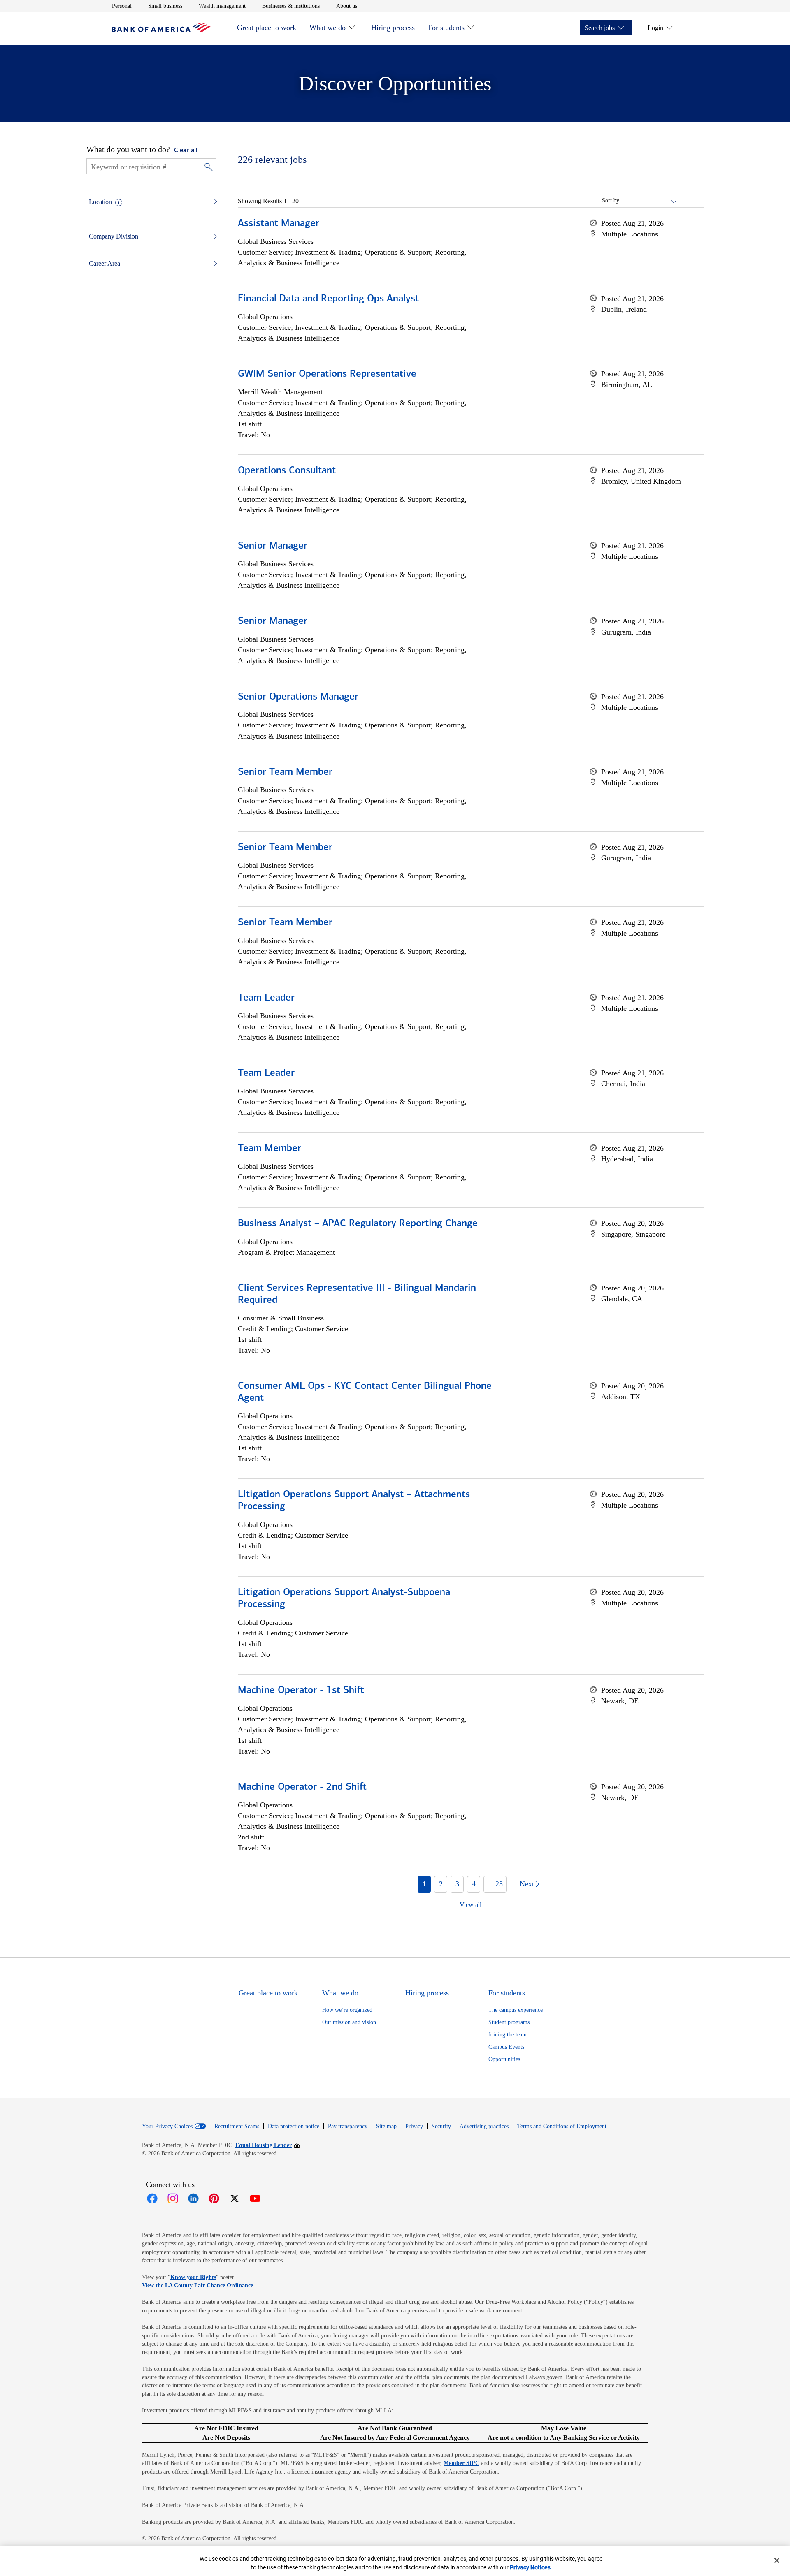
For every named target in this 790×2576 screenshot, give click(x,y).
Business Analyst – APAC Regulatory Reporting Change (358, 1224)
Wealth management (222, 6)
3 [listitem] (457, 1884)
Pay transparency (348, 2126)
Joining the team (508, 2035)
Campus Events (506, 2047)
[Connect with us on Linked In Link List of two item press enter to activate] (193, 2198)
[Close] (777, 2560)
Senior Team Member (285, 772)
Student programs (509, 2022)
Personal (122, 6)
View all (471, 1905)
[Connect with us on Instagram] (173, 2198)
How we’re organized (347, 2010)
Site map (386, 2126)
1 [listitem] (424, 1884)
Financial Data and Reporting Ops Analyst (328, 299)
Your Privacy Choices (167, 2127)
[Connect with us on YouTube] (255, 2198)
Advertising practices (484, 2126)
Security (441, 2126)
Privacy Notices (530, 2567)
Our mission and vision (349, 2022)
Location (100, 202)
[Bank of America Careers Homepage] (161, 30)
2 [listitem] (441, 1884)
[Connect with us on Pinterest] (214, 2198)
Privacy (414, 2126)
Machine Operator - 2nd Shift (302, 1787)
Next (527, 1884)
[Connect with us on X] (235, 2198)
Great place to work (267, 28)
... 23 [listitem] (495, 1884)
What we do (328, 28)
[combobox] (649, 201)
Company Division (114, 236)
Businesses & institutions (291, 6)
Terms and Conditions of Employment (562, 2126)
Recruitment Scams (237, 2126)
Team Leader (266, 998)
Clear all (186, 151)
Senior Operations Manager (298, 697)
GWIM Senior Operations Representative (327, 374)
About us (347, 6)
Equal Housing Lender (268, 2145)
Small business (165, 6)
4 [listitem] (474, 1884)
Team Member (270, 1149)
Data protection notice (294, 2126)
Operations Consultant (287, 471)
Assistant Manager (279, 224)
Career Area (105, 263)
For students (446, 28)
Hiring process (393, 28)
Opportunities (504, 2059)
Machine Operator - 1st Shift (301, 1691)
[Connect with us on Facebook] (152, 2198)
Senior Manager (273, 546)
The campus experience (516, 2010)
